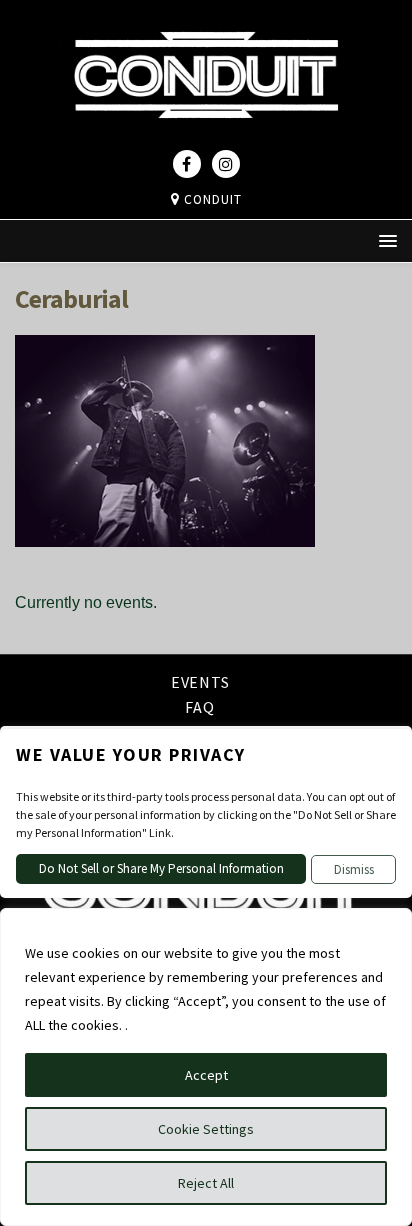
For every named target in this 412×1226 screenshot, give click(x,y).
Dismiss (354, 869)
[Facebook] (187, 164)
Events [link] (200, 683)
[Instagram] (226, 164)
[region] (206, 1067)
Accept (206, 1075)
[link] (206, 136)
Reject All (206, 1183)
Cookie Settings (206, 1129)
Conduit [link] (211, 199)
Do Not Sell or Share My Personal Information (161, 868)
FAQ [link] (199, 707)
